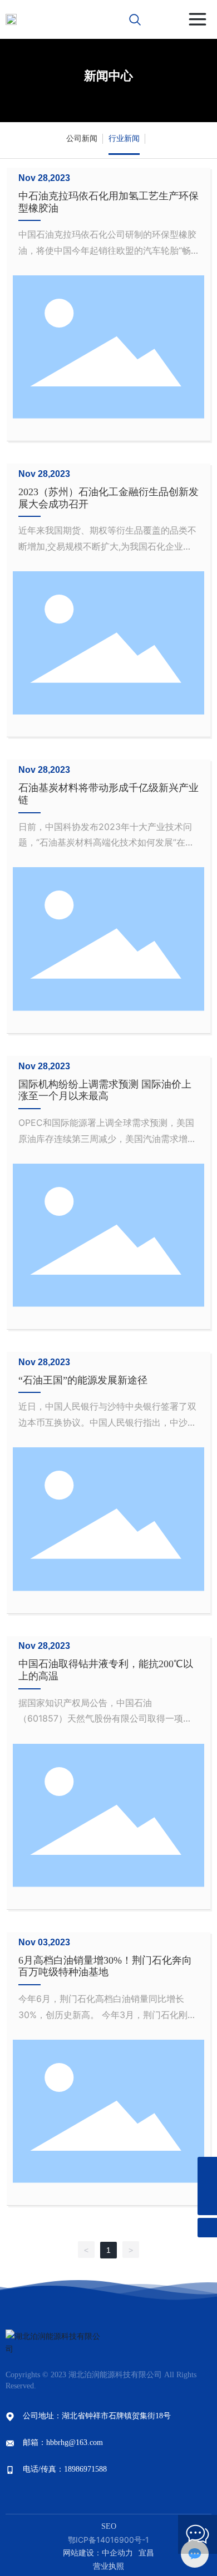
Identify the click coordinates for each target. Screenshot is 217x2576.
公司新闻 (82, 138)
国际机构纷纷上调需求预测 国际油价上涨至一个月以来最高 (105, 1090)
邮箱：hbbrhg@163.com (63, 2442)
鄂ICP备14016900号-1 (108, 2540)
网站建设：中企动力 (98, 2553)
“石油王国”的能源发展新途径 (83, 1380)
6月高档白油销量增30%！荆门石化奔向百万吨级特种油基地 (105, 1966)
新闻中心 (108, 76)
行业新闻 (124, 138)
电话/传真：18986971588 (65, 2469)
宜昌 (146, 2553)
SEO (109, 2526)
